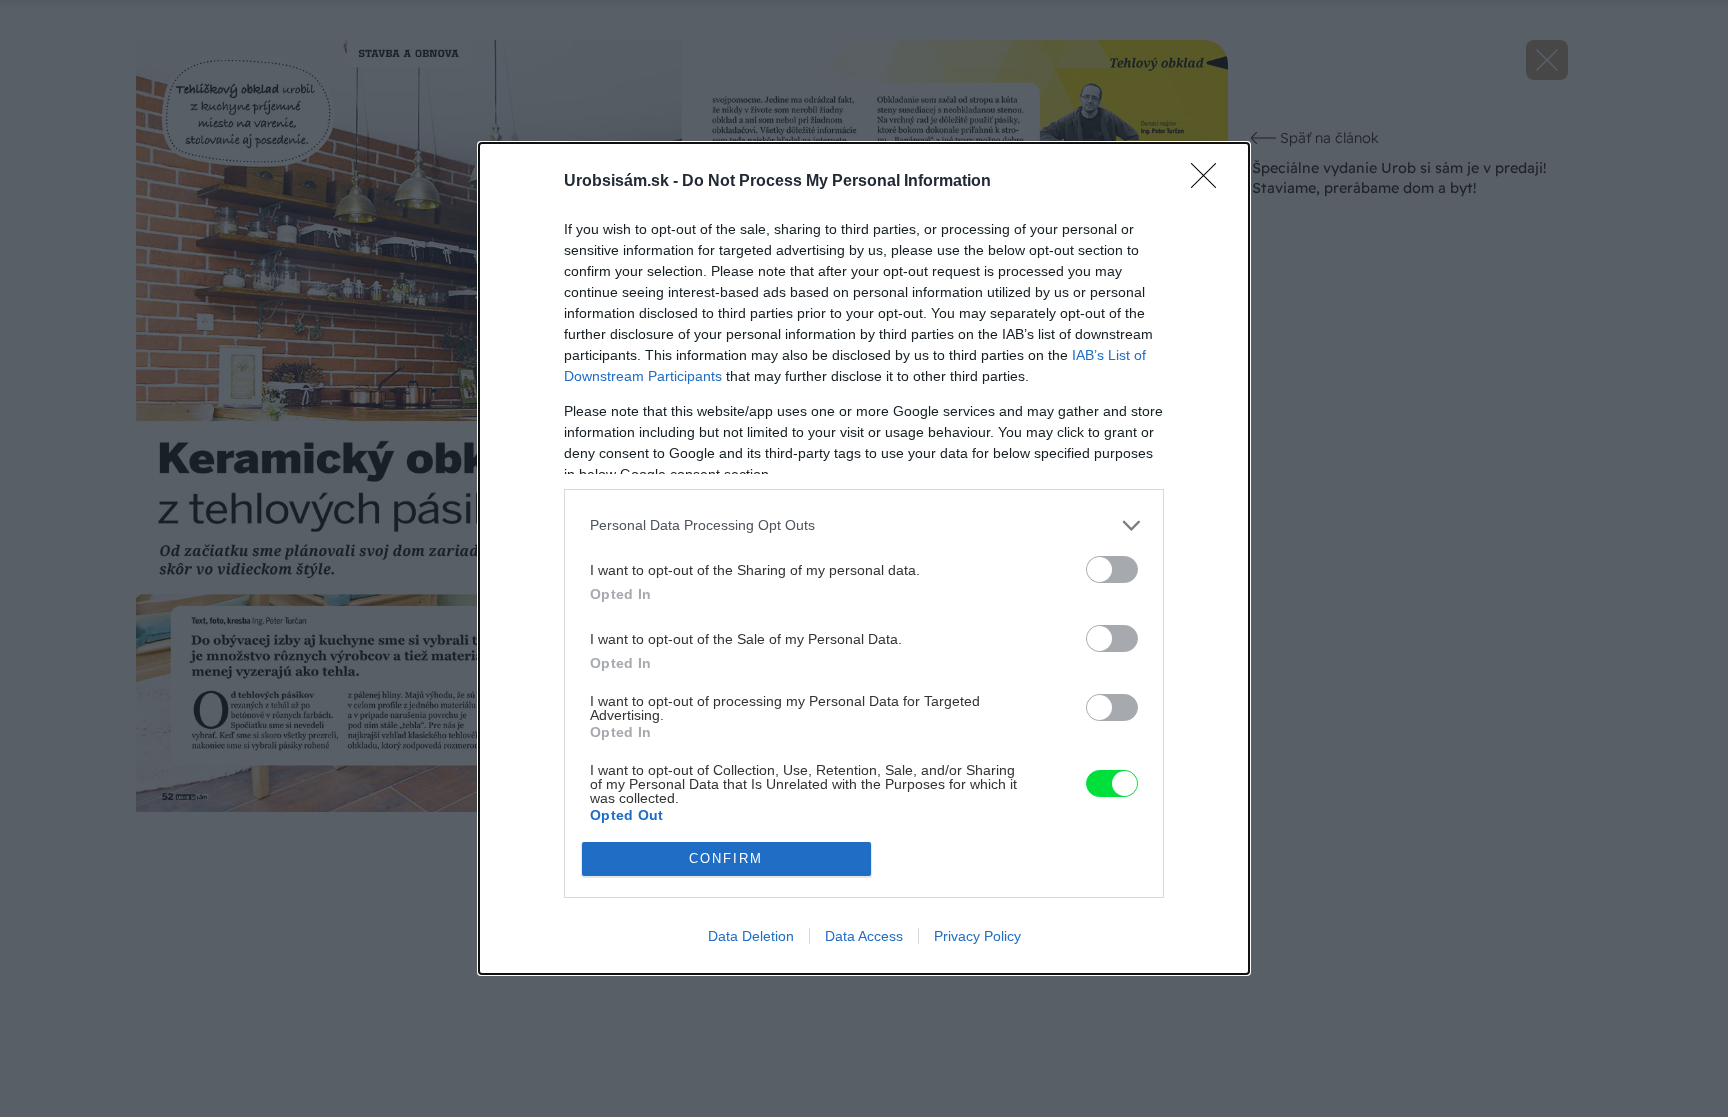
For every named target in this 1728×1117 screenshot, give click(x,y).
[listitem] (864, 525)
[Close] (1210, 182)
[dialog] (864, 558)
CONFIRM (726, 858)
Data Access (864, 936)
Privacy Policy (977, 936)
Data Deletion (751, 936)
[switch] (1112, 569)
